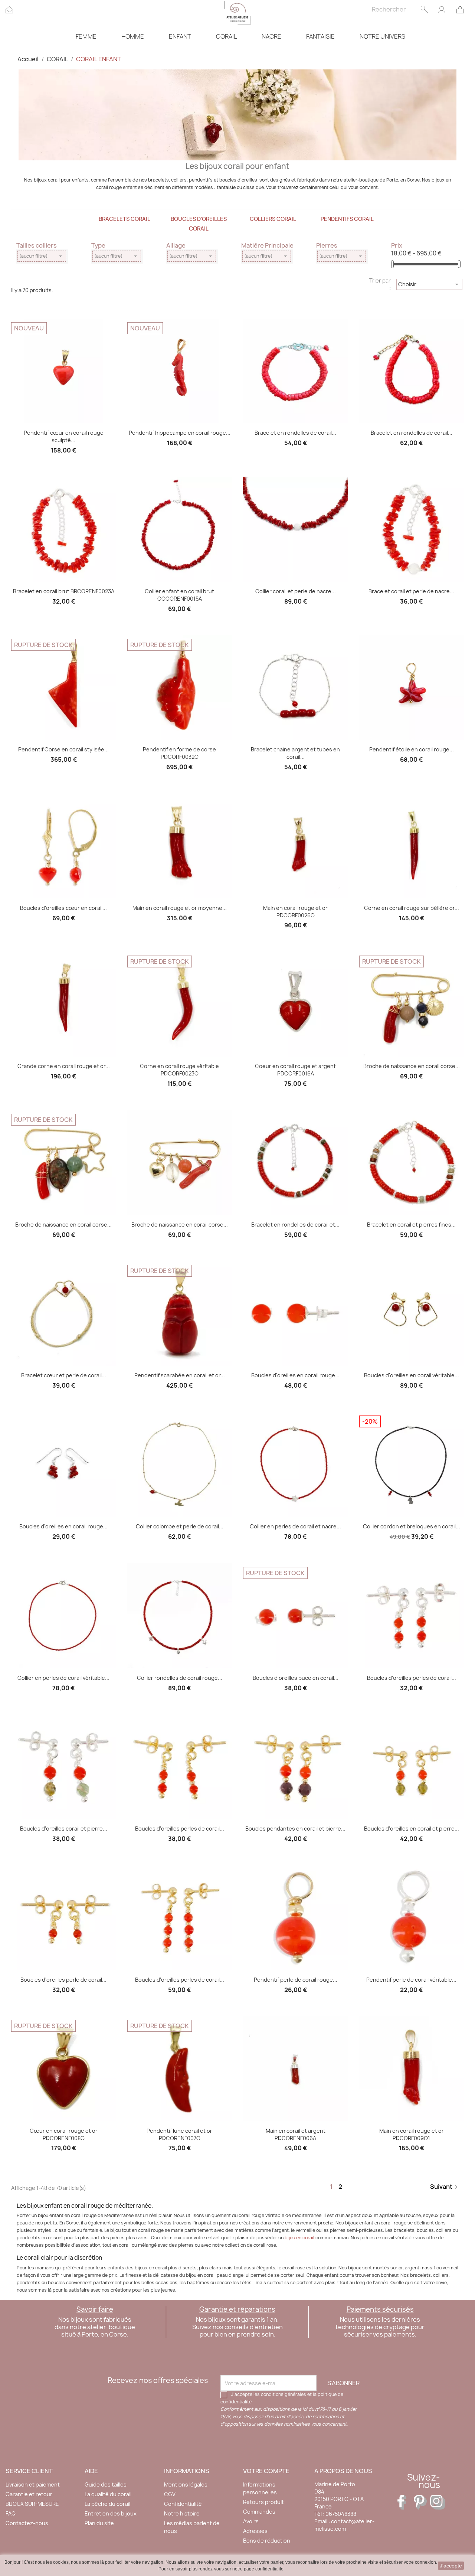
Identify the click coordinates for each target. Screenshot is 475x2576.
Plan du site (99, 2523)
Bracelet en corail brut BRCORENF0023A (64, 591)
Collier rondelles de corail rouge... (180, 1678)
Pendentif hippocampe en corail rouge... (180, 433)
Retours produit (263, 2502)
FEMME (86, 36)
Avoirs (251, 2521)
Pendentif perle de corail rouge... (296, 1980)
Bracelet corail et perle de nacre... (411, 591)
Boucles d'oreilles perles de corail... (412, 1678)
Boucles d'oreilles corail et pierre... (64, 1829)
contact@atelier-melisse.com (344, 2525)
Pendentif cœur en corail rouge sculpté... (64, 436)
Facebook (405, 2502)
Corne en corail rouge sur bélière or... (412, 908)
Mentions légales (186, 2484)
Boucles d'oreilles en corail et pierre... (412, 1829)
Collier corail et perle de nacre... (296, 591)
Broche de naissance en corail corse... (412, 1066)
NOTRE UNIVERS (382, 36)
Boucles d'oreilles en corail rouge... (295, 1375)
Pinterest (421, 2502)
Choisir (429, 284)
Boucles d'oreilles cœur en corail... (63, 908)
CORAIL (226, 36)
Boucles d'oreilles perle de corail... (63, 1980)
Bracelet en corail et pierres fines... (411, 1225)
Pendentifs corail (347, 219)
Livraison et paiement (33, 2484)
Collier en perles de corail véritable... (63, 1678)
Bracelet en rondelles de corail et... (295, 1225)
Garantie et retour (29, 2494)
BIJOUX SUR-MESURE (32, 2504)
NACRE (271, 36)
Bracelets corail (125, 219)
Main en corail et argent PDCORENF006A (296, 2134)
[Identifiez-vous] (442, 9)
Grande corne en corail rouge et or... (64, 1066)
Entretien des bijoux (111, 2513)
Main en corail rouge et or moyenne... (180, 908)
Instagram (438, 2502)
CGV (170, 2494)
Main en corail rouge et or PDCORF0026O (295, 912)
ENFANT (180, 36)
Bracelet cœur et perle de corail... (64, 1375)
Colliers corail (273, 219)
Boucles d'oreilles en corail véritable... (412, 1375)
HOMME (133, 36)
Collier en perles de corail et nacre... (295, 1526)
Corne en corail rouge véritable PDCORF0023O (179, 1070)
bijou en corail (299, 2238)
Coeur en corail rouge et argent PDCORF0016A (295, 1070)
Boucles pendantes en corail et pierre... (295, 1829)
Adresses (255, 2531)
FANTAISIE (320, 36)
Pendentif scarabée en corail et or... (180, 1375)
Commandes (259, 2512)
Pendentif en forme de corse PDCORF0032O (179, 753)
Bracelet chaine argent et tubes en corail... (295, 753)
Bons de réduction (267, 2541)
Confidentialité (183, 2504)
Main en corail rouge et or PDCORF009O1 (412, 2134)
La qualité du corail (108, 2494)
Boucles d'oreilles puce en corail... (296, 1678)
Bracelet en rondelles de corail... (295, 433)
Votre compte (266, 2471)
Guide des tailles (106, 2484)
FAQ (11, 2513)
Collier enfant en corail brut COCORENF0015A (179, 595)
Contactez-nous (27, 2523)
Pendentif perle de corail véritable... (411, 1980)
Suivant (445, 2187)
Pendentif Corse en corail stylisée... (63, 749)
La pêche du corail (107, 2504)
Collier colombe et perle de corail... (180, 1526)
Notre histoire (182, 2513)
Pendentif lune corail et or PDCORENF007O (179, 2134)
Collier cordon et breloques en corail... (412, 1526)
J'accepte (451, 2566)
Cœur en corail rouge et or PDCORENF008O (64, 2134)
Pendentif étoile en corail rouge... (412, 749)
